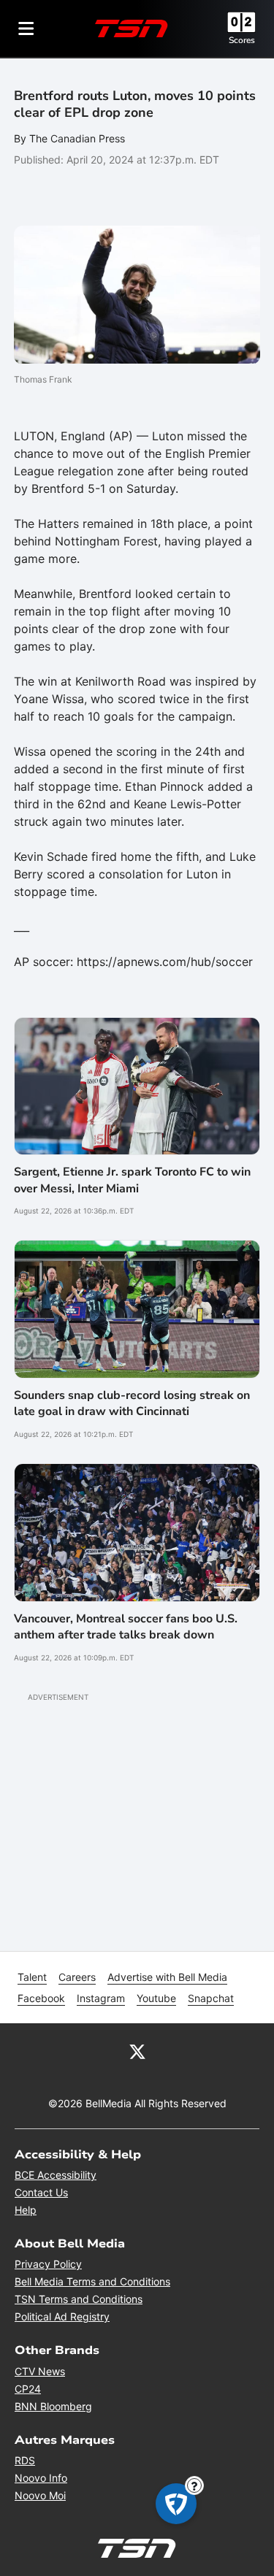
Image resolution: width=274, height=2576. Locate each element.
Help (26, 2210)
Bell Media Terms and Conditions (92, 2281)
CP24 (28, 2389)
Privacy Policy (48, 2264)
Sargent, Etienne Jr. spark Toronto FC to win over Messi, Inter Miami (132, 1180)
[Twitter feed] (137, 2051)
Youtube (156, 1998)
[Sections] (26, 28)
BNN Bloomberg (53, 2406)
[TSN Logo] (132, 28)
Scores (242, 40)
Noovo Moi (40, 2495)
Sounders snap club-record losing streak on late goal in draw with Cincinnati (132, 1403)
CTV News (40, 2371)
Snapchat (211, 1998)
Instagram (101, 1998)
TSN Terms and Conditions (79, 2299)
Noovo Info (41, 2478)
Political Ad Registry (62, 2316)
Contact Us (41, 2192)
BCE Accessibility (56, 2175)
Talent (32, 1977)
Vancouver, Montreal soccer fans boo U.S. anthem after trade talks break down (126, 1627)
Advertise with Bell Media (167, 1977)
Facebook (41, 1998)
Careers (77, 1977)
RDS (25, 2460)
